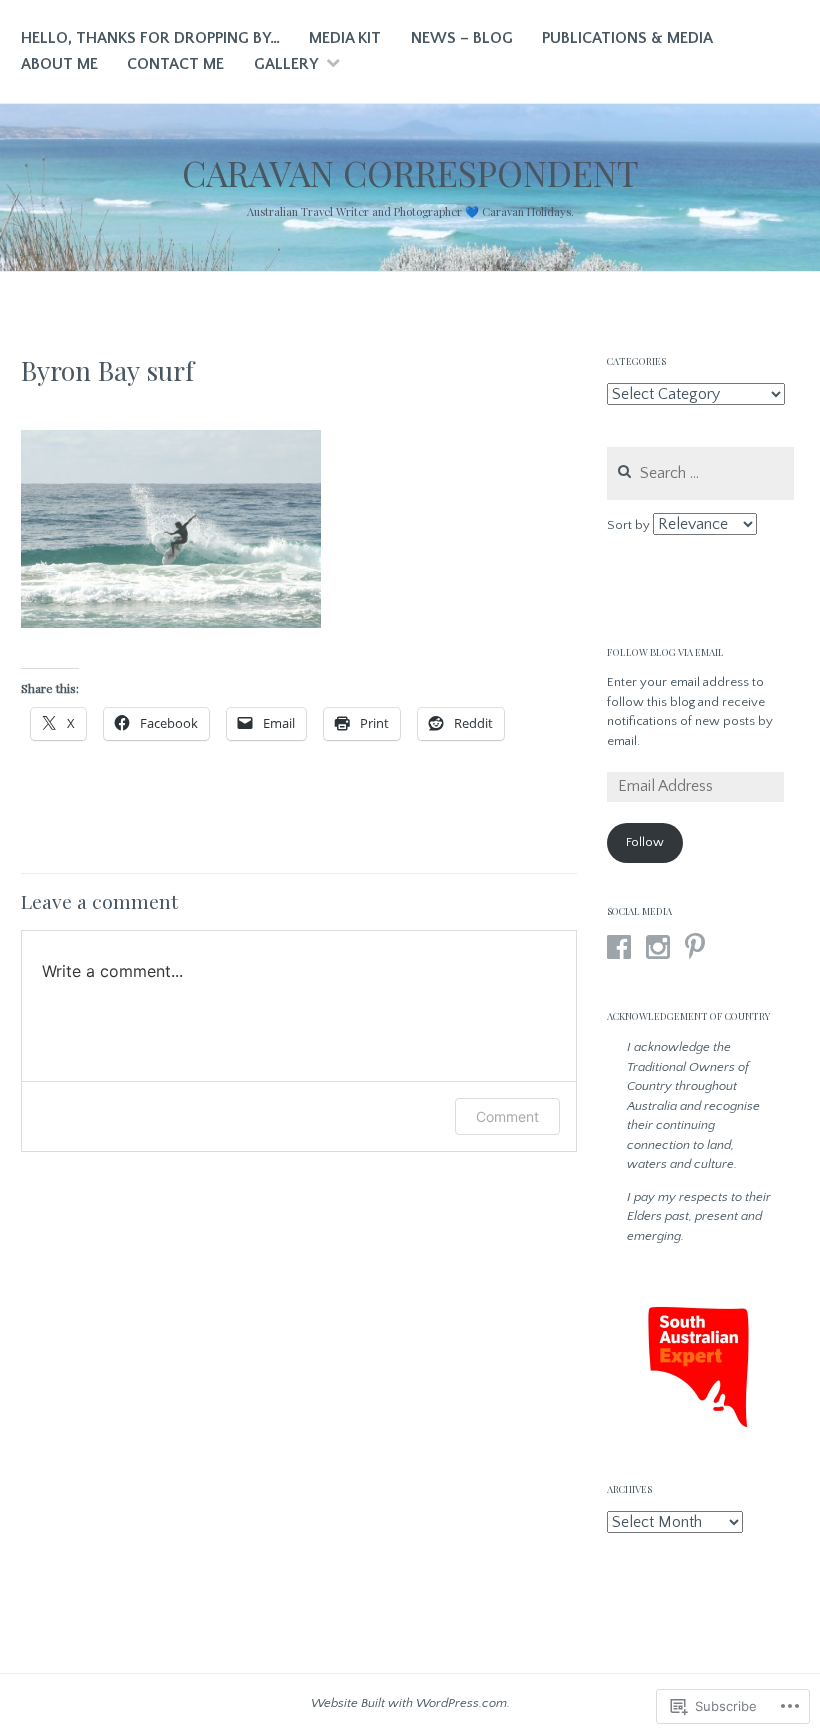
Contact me (175, 64)
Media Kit (345, 38)
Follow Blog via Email (665, 651)
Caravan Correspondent (410, 172)
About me (59, 64)
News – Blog (462, 38)
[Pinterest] (695, 947)
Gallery (286, 64)
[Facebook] (619, 947)
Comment (507, 1116)
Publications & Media (627, 38)
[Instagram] (658, 947)
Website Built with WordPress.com (409, 1703)
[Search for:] (700, 474)
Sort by (630, 525)
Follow (645, 842)
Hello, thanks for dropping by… (150, 38)
